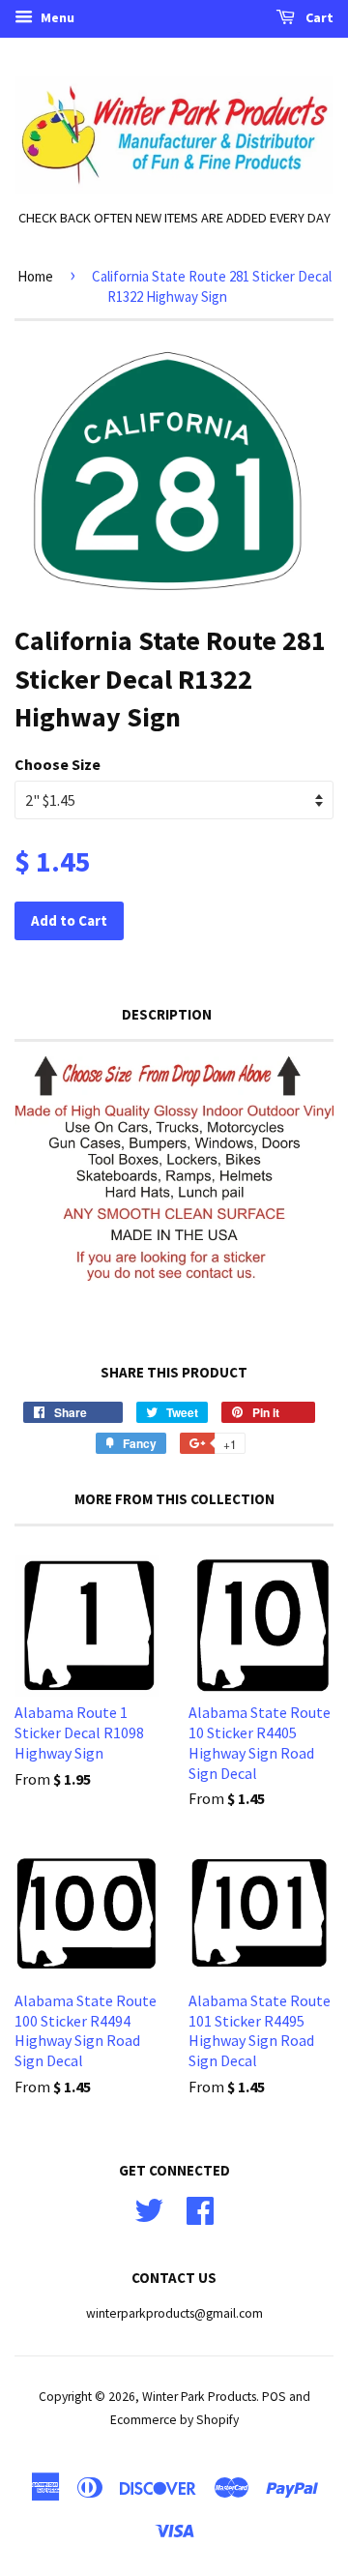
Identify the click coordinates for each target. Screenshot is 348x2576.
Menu (56, 17)
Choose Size (58, 764)
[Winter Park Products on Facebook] (200, 2209)
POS (274, 2397)
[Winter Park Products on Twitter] (149, 2209)
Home (35, 276)
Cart (318, 17)
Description (167, 1014)
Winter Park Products (199, 2397)
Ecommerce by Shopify (174, 2420)
